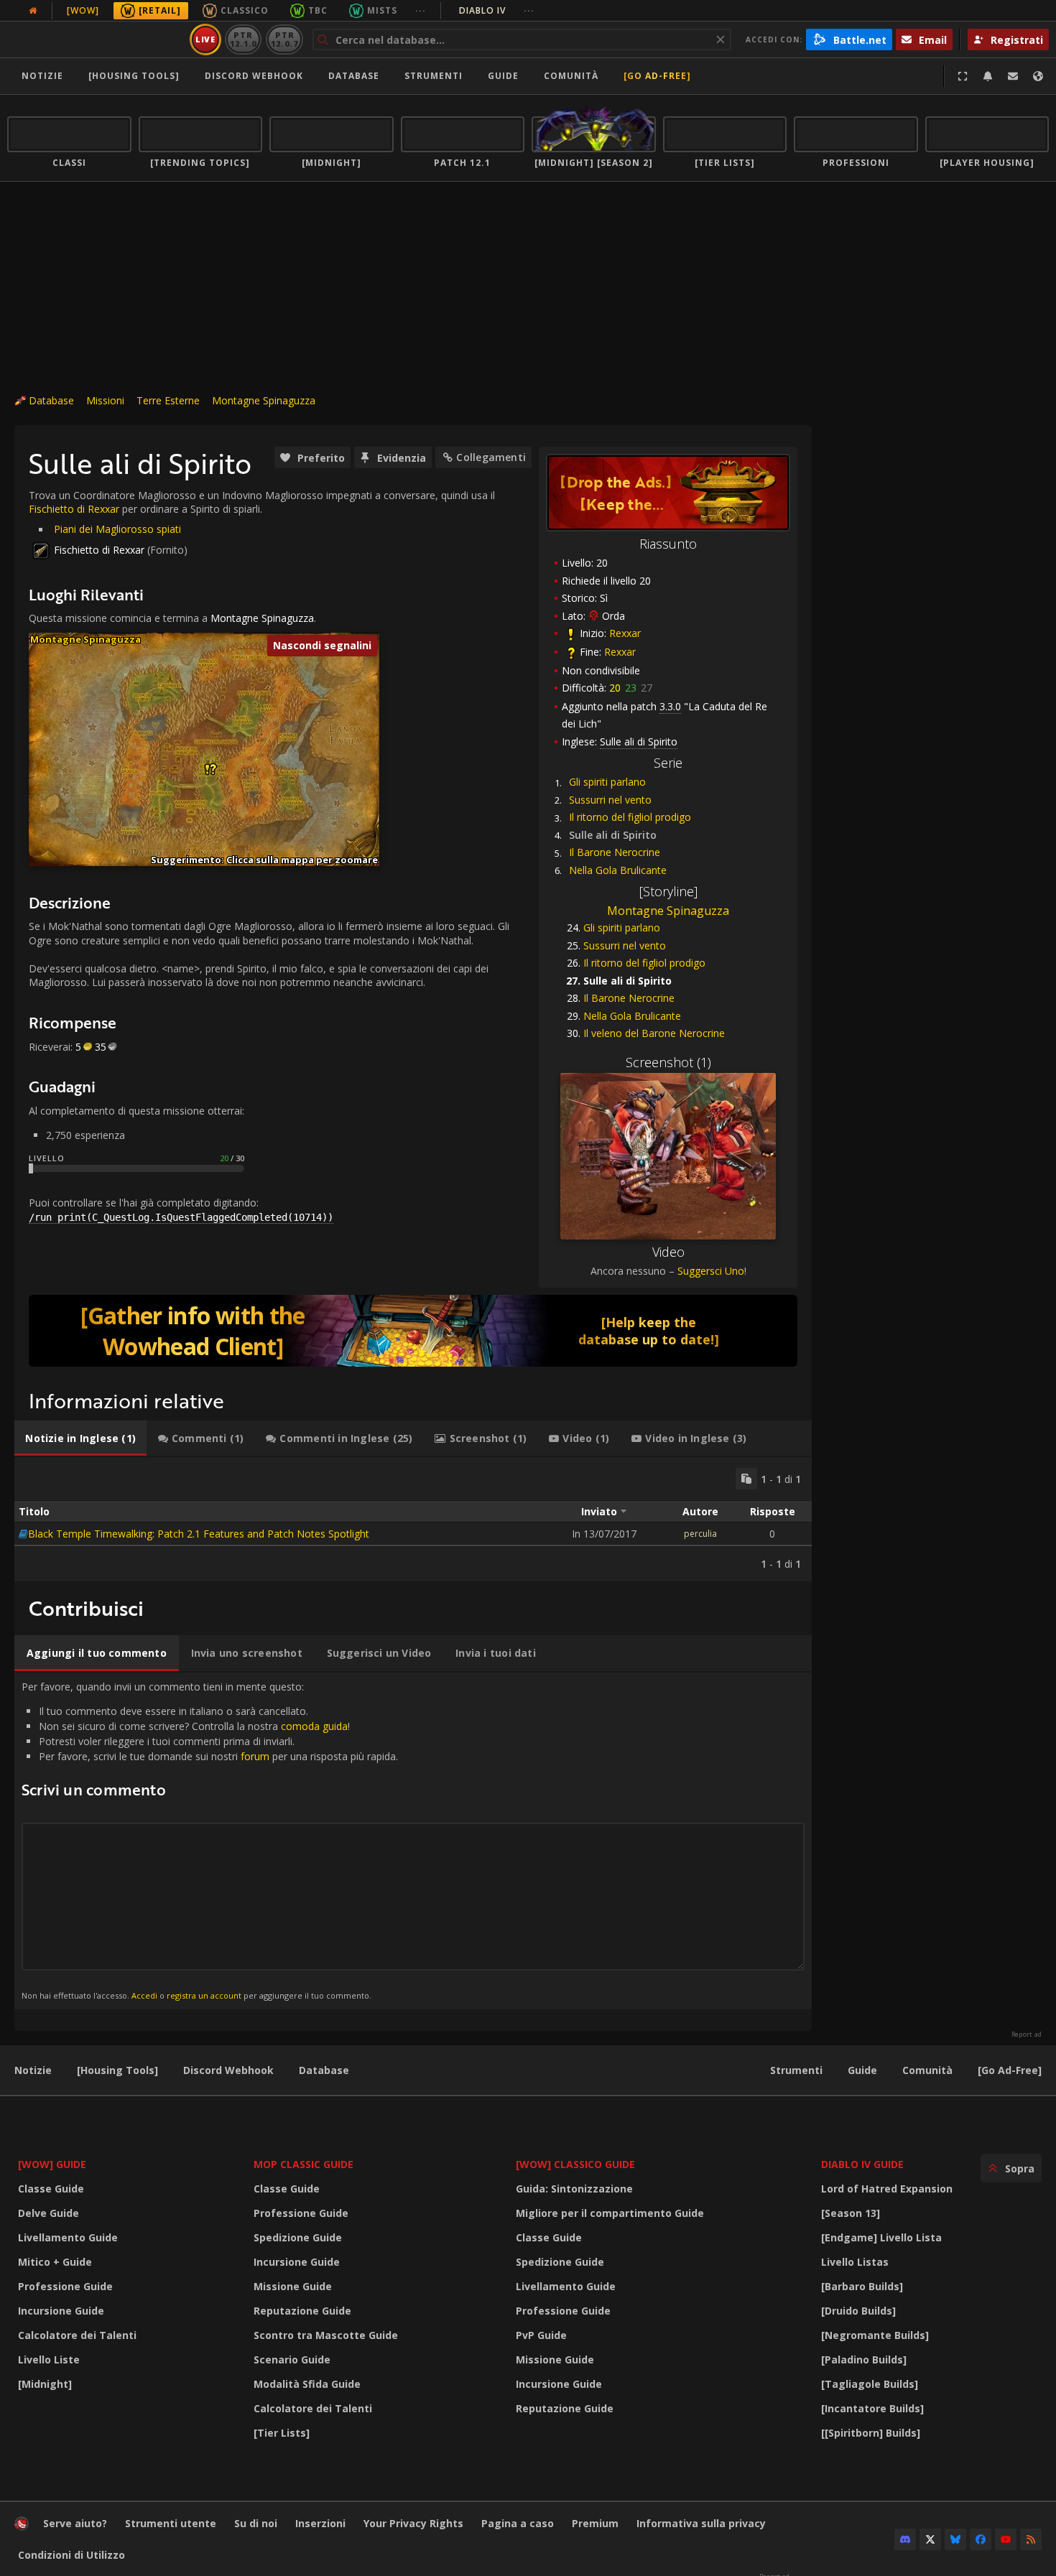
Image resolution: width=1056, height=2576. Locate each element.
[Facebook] (981, 2539)
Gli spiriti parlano (607, 782)
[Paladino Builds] (864, 2359)
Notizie (42, 76)
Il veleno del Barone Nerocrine (654, 1033)
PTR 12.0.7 (284, 39)
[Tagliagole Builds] (870, 2384)
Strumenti (796, 2070)
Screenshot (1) (668, 1062)
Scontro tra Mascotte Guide (326, 2335)
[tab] (80, 1438)
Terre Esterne (168, 400)
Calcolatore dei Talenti (77, 2335)
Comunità (571, 76)
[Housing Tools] (117, 2070)
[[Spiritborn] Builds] (871, 2433)
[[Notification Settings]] (988, 76)
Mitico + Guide (55, 2262)
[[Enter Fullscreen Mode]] (963, 76)
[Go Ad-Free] (657, 76)
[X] (930, 2539)
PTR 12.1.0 (243, 39)
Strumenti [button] (434, 76)
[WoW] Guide (52, 2164)
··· (421, 10)
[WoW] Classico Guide (575, 2164)
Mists (382, 10)
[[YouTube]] (1006, 2539)
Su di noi (256, 2523)
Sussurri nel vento (610, 800)
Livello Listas (855, 2262)
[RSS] (1031, 2539)
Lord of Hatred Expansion (887, 2189)
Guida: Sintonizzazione (574, 2189)
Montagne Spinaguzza (264, 400)
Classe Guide (51, 2189)
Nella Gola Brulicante (618, 870)
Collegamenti (491, 457)
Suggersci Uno (711, 1271)
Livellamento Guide (68, 2237)
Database (354, 76)
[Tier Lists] (282, 2433)
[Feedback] (1013, 76)
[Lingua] (1038, 76)
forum (255, 1756)
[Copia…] (746, 1479)
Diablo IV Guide (862, 2164)
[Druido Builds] (858, 2311)
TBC (318, 10)
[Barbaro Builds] (862, 2286)
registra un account (204, 1995)
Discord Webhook (254, 76)
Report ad (1027, 2035)
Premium (595, 2523)
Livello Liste (49, 2359)
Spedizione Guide (298, 2237)
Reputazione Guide (302, 2311)
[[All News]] (33, 11)
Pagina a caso (518, 2523)
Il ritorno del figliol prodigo (630, 817)
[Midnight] (45, 2384)
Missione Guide (293, 2286)
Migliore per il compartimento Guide (610, 2213)
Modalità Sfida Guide (307, 2384)
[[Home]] (96, 39)
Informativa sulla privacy (701, 2523)
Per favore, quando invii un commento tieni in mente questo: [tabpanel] (210, 1840)
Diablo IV (497, 10)
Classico (245, 10)
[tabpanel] (413, 1519)
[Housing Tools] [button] (134, 76)
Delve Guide (48, 2213)
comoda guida (314, 1726)
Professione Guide (65, 2286)
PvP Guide (541, 2335)
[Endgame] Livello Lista (881, 2237)
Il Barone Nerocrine (615, 852)
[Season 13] (851, 2213)
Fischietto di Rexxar (74, 509)
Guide (503, 76)
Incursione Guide (61, 2311)
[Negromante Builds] (875, 2335)
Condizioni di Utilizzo (71, 2555)
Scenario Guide (292, 2359)
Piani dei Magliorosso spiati (117, 529)
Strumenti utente (171, 2523)
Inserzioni (320, 2523)
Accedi (144, 1995)
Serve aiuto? (75, 2523)
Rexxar (625, 633)
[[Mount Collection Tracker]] (413, 1331)
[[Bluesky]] (955, 2539)
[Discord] (905, 2539)
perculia (700, 1534)
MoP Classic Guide (304, 2164)
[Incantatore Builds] (872, 2408)
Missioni (105, 400)
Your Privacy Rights (413, 2523)
